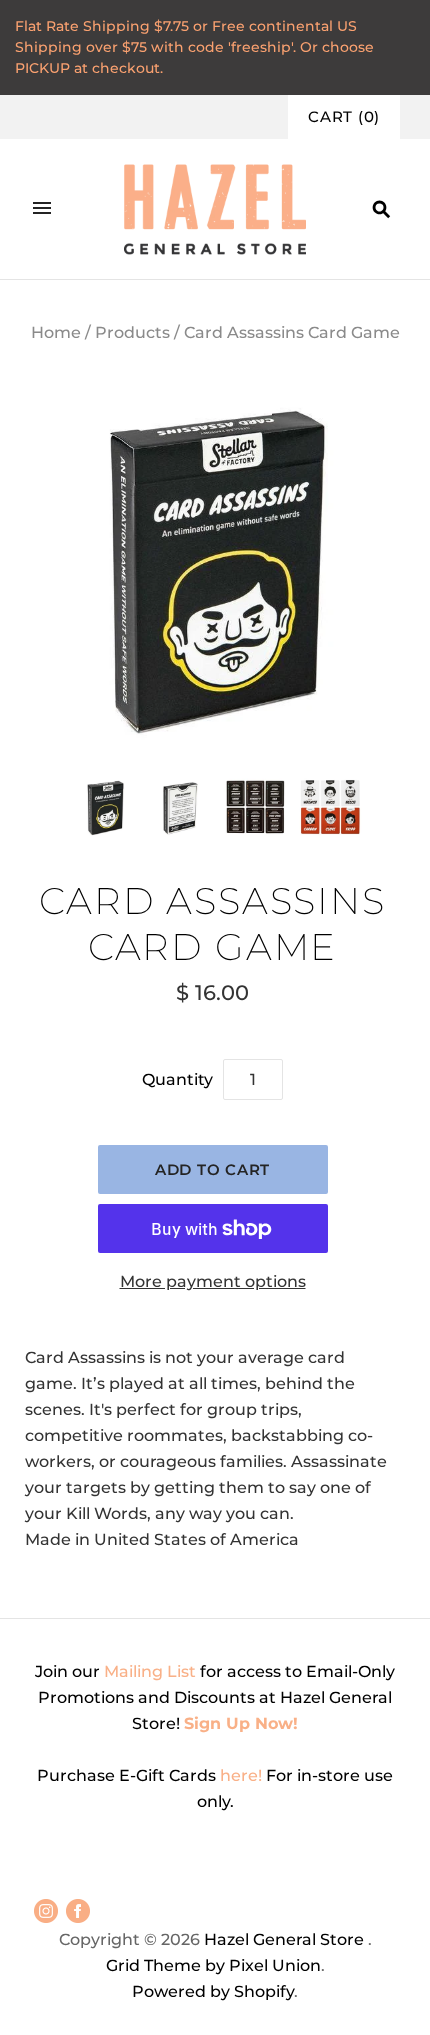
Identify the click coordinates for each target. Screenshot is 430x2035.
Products (132, 332)
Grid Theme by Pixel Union (213, 1965)
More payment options (213, 1281)
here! (243, 1775)
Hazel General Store (284, 1939)
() (344, 117)
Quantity (177, 1079)
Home (56, 332)
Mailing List (150, 1671)
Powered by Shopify (213, 1991)
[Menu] (42, 209)
